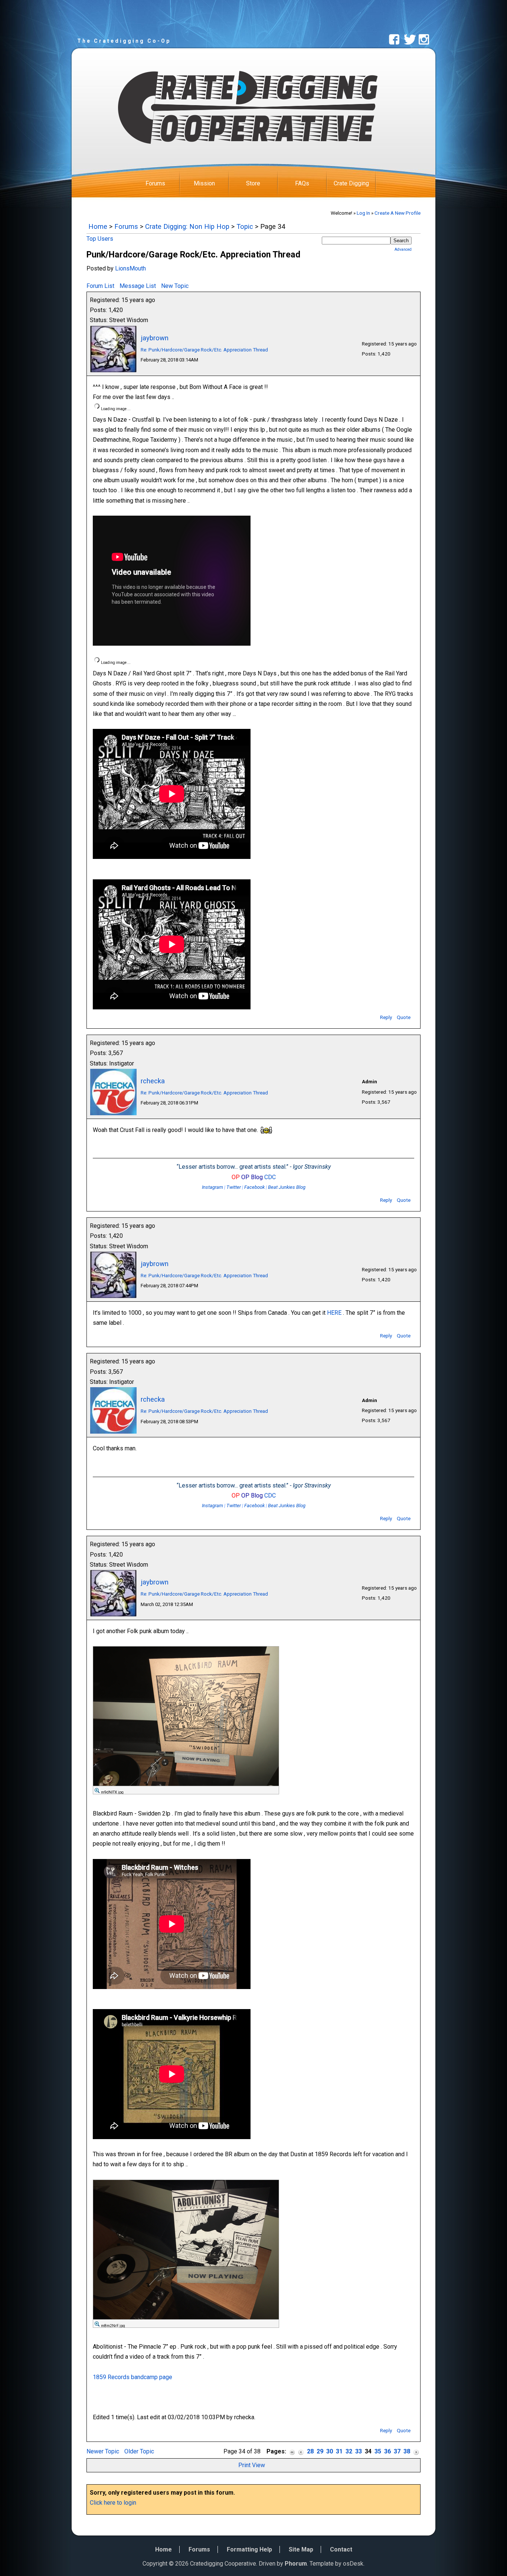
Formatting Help (249, 2549)
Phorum (296, 2564)
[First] (292, 2452)
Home (98, 226)
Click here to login (113, 2503)
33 (359, 2451)
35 (378, 2451)
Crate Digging (351, 183)
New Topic (175, 286)
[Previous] (301, 2452)
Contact (341, 2549)
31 (339, 2451)
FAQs (302, 183)
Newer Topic (103, 2451)
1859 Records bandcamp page (133, 2377)
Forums (155, 183)
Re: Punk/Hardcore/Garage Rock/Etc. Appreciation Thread (204, 350)
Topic (245, 226)
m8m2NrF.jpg (113, 2326)
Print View (252, 2465)
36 (387, 2451)
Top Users (100, 239)
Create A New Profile (398, 213)
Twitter (234, 1187)
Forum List (100, 286)
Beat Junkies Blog (287, 1187)
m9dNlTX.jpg (112, 1792)
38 (407, 2451)
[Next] (416, 2452)
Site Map (301, 2549)
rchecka (153, 1081)
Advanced (403, 249)
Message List (138, 286)
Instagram (212, 1187)
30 (330, 2451)
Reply (386, 1017)
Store (253, 183)
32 (349, 2451)
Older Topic (139, 2451)
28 (310, 2451)
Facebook (254, 1187)
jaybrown (155, 338)
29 (320, 2451)
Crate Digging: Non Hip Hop (187, 226)
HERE (334, 1313)
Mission (204, 183)
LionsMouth (130, 268)
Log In (363, 213)
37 (397, 2451)
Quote (404, 1017)
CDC (270, 1177)
